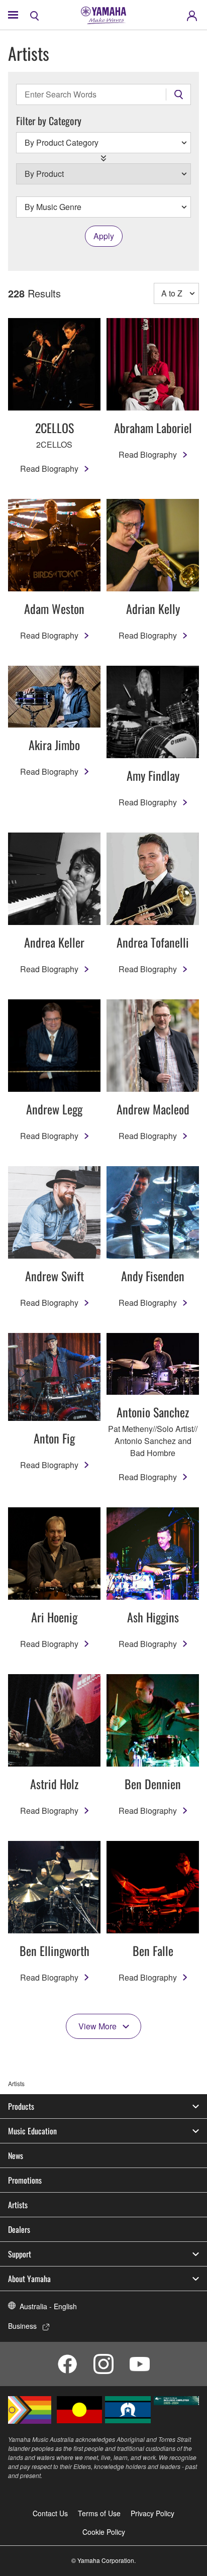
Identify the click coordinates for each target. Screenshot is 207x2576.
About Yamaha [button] (29, 2279)
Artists (18, 2205)
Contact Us (50, 2513)
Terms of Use (99, 2513)
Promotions (25, 2180)
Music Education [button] (32, 2131)
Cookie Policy (104, 2532)
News (16, 2155)
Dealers (19, 2229)
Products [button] (21, 2106)
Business (22, 2326)
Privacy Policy (152, 2513)
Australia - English (48, 2306)
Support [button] (20, 2254)
